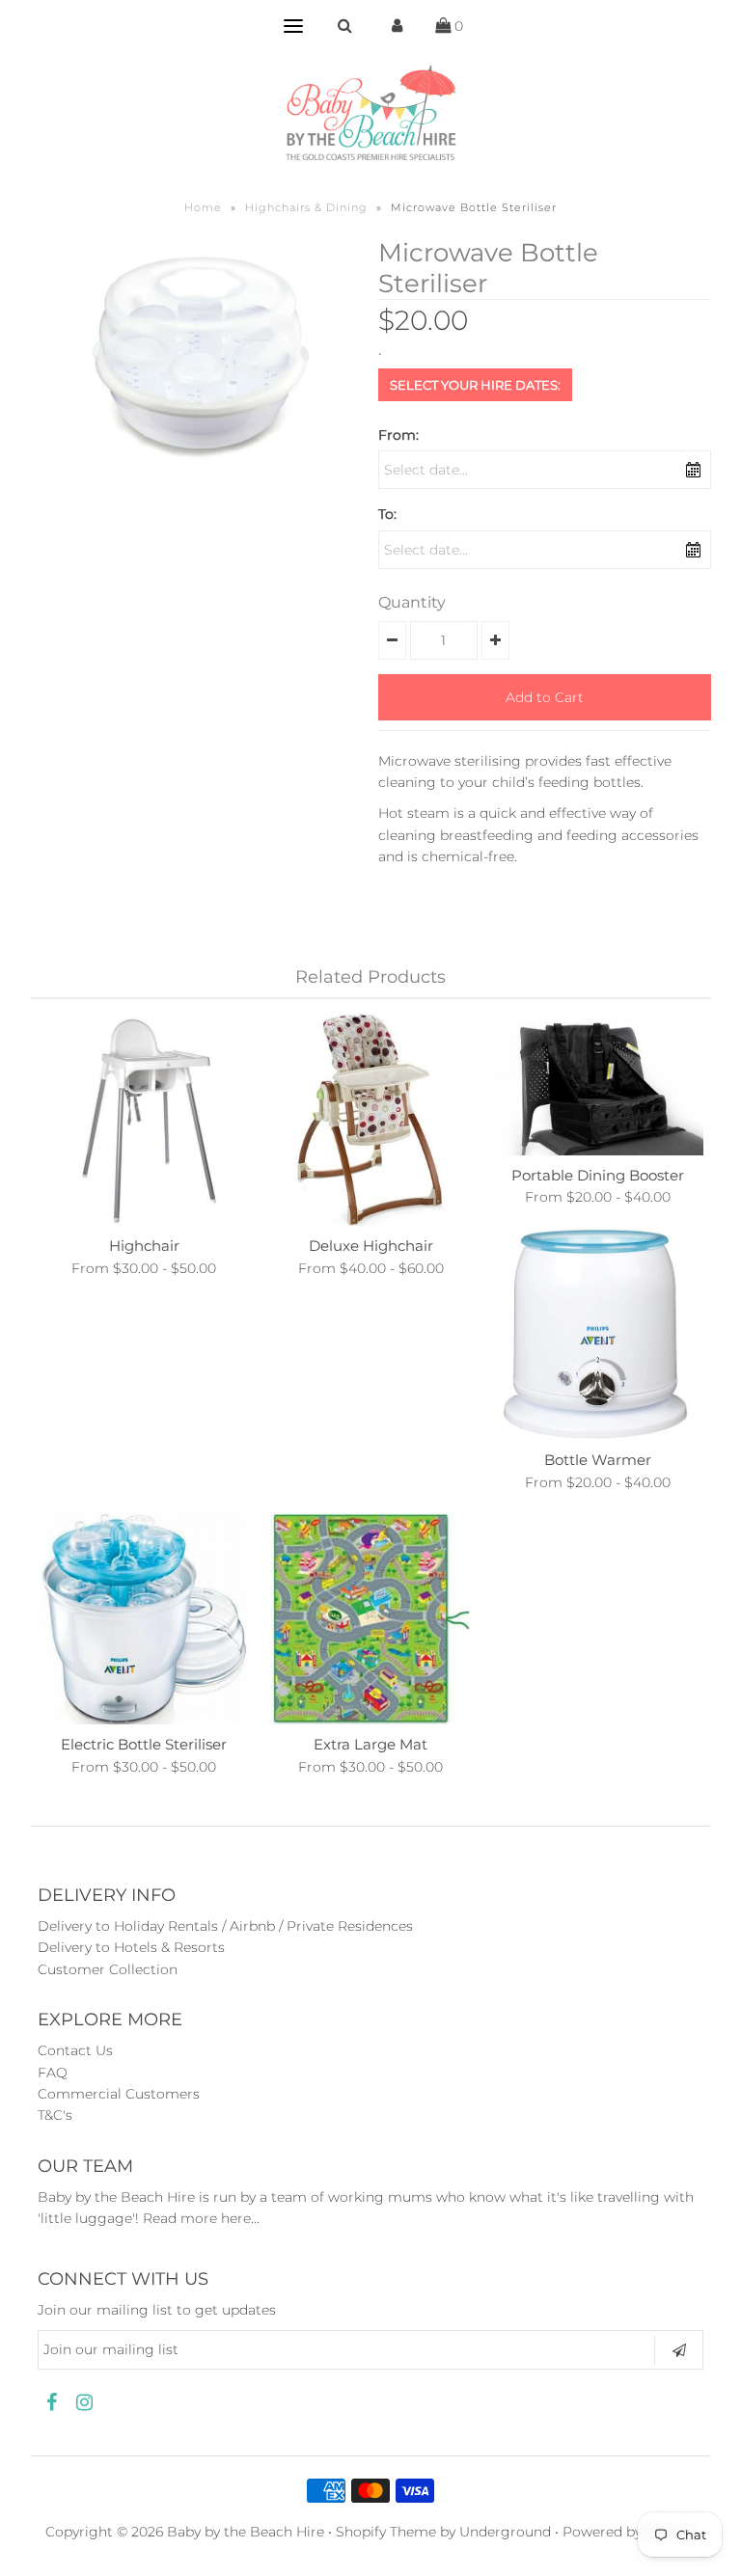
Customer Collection (108, 1969)
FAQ (53, 2073)
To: (387, 514)
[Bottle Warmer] (597, 1334)
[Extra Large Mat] (370, 1618)
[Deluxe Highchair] (370, 1120)
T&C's (55, 2115)
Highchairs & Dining (306, 207)
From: (398, 435)
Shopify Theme (386, 2532)
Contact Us (75, 2050)
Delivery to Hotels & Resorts (131, 1947)
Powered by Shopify (629, 2532)
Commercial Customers (119, 2094)
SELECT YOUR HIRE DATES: (475, 385)
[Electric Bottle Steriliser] (144, 1618)
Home (203, 207)
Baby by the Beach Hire (246, 2532)
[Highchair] (144, 1120)
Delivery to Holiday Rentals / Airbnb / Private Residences (225, 1926)
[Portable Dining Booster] (597, 1085)
